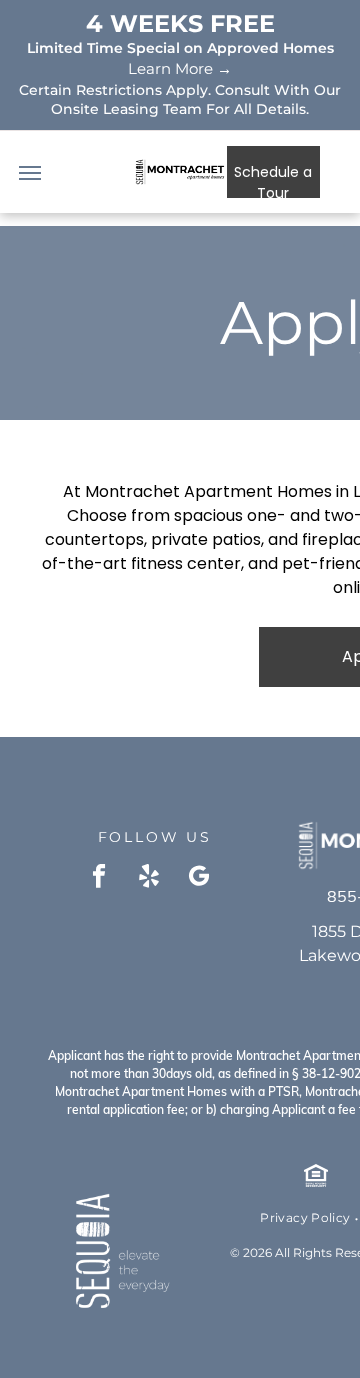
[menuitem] (306, 1218)
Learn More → (180, 68)
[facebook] (99, 878)
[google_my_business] (199, 878)
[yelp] (149, 878)
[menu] (30, 173)
